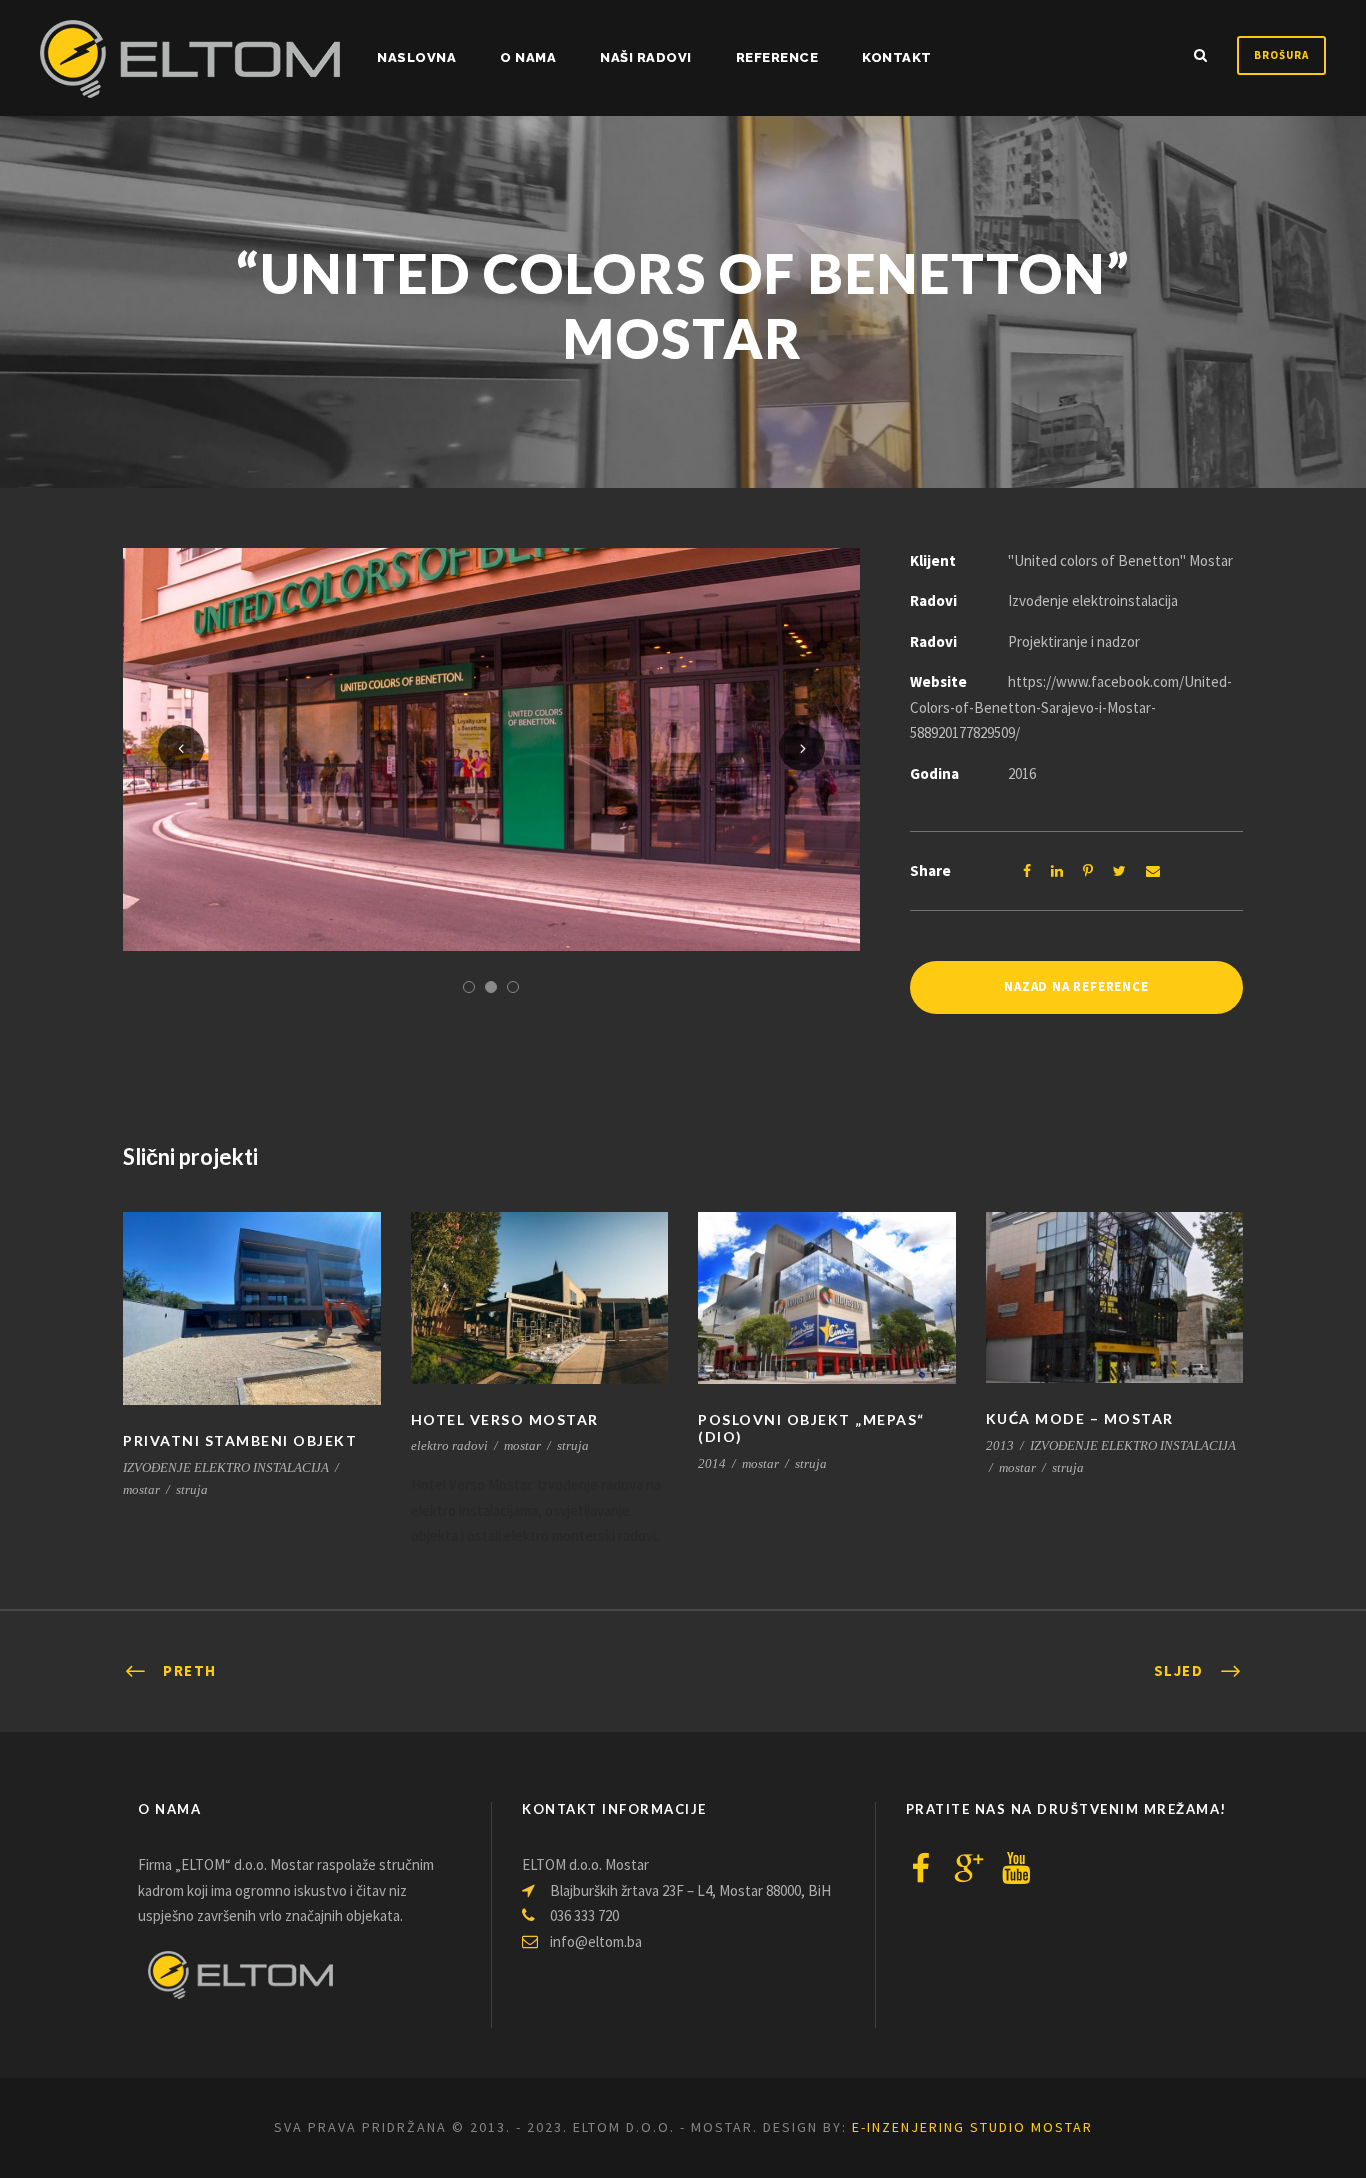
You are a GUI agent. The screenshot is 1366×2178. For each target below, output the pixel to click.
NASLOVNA (416, 57)
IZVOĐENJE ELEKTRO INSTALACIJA (226, 1467)
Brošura (1281, 55)
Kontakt (897, 57)
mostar (141, 1489)
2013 (1000, 1445)
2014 (712, 1463)
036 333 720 (583, 1915)
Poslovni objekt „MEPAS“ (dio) (811, 1428)
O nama (528, 57)
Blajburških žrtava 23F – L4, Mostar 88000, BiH (689, 1890)
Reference (777, 57)
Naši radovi (646, 57)
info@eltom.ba (596, 1941)
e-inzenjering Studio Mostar (972, 2127)
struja (192, 1489)
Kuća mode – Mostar (1080, 1418)
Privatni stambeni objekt (240, 1440)
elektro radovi (449, 1445)
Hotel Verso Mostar (505, 1419)
